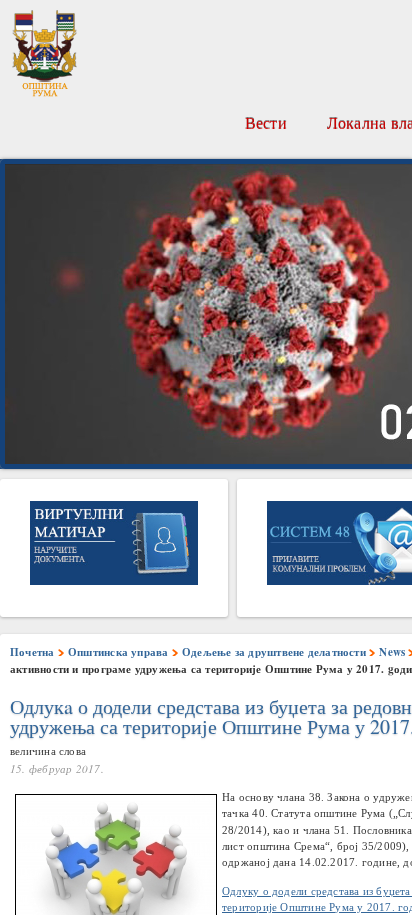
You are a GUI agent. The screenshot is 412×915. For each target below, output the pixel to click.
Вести (266, 122)
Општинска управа (118, 652)
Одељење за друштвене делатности (274, 652)
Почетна (32, 652)
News (392, 652)
